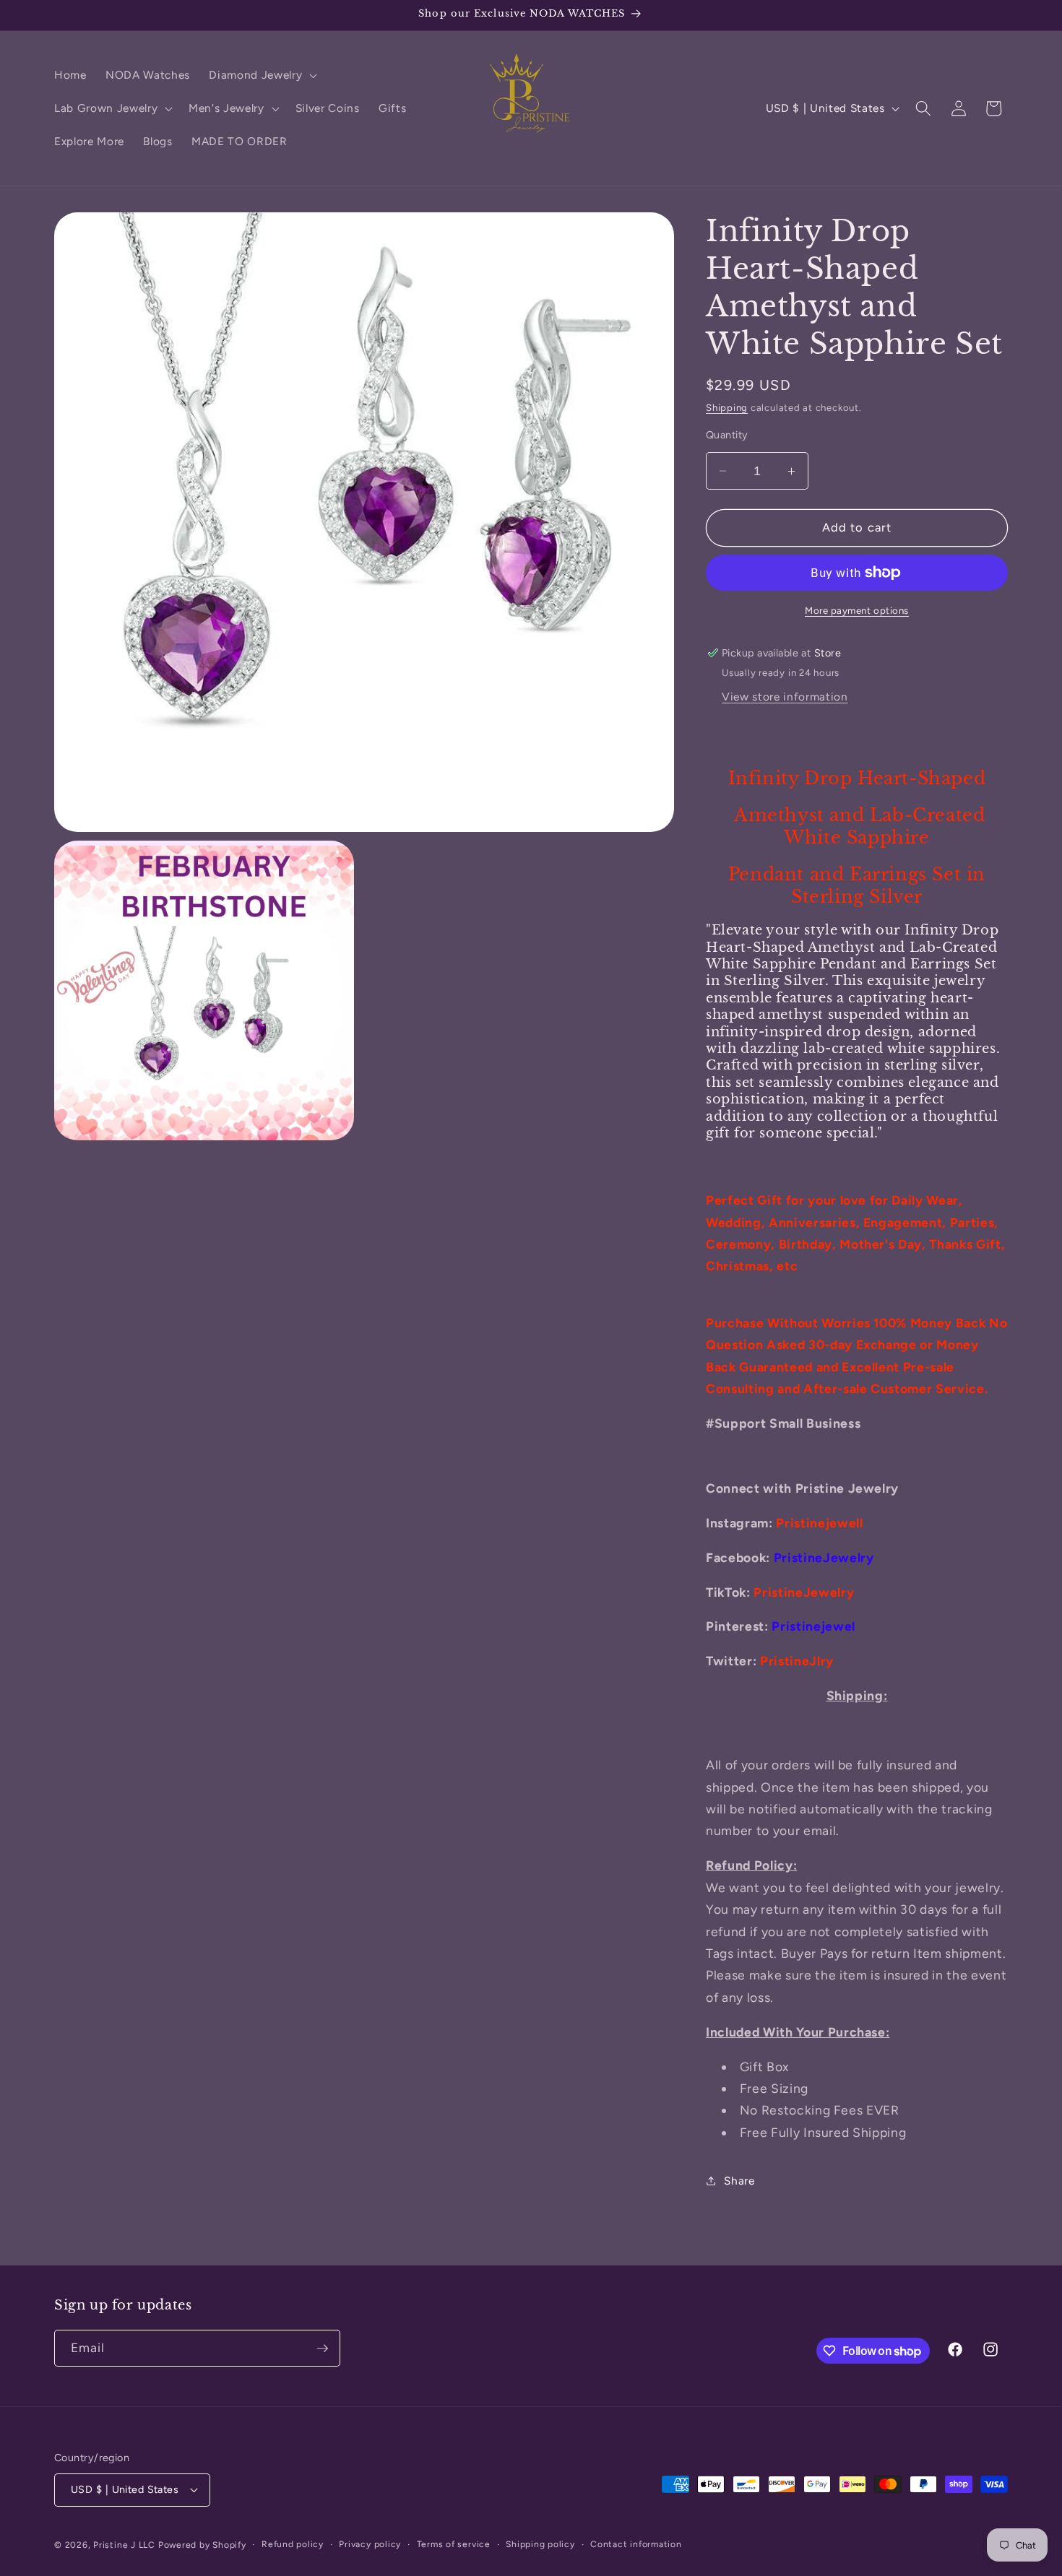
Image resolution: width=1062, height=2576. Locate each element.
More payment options (857, 610)
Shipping (727, 407)
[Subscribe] (322, 2349)
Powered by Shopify (202, 2545)
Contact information (636, 2544)
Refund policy (293, 2544)
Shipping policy (540, 2544)
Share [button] (739, 2181)
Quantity (727, 435)
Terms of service (454, 2544)
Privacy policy (370, 2544)
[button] (262, 75)
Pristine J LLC (124, 2545)
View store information (785, 697)
